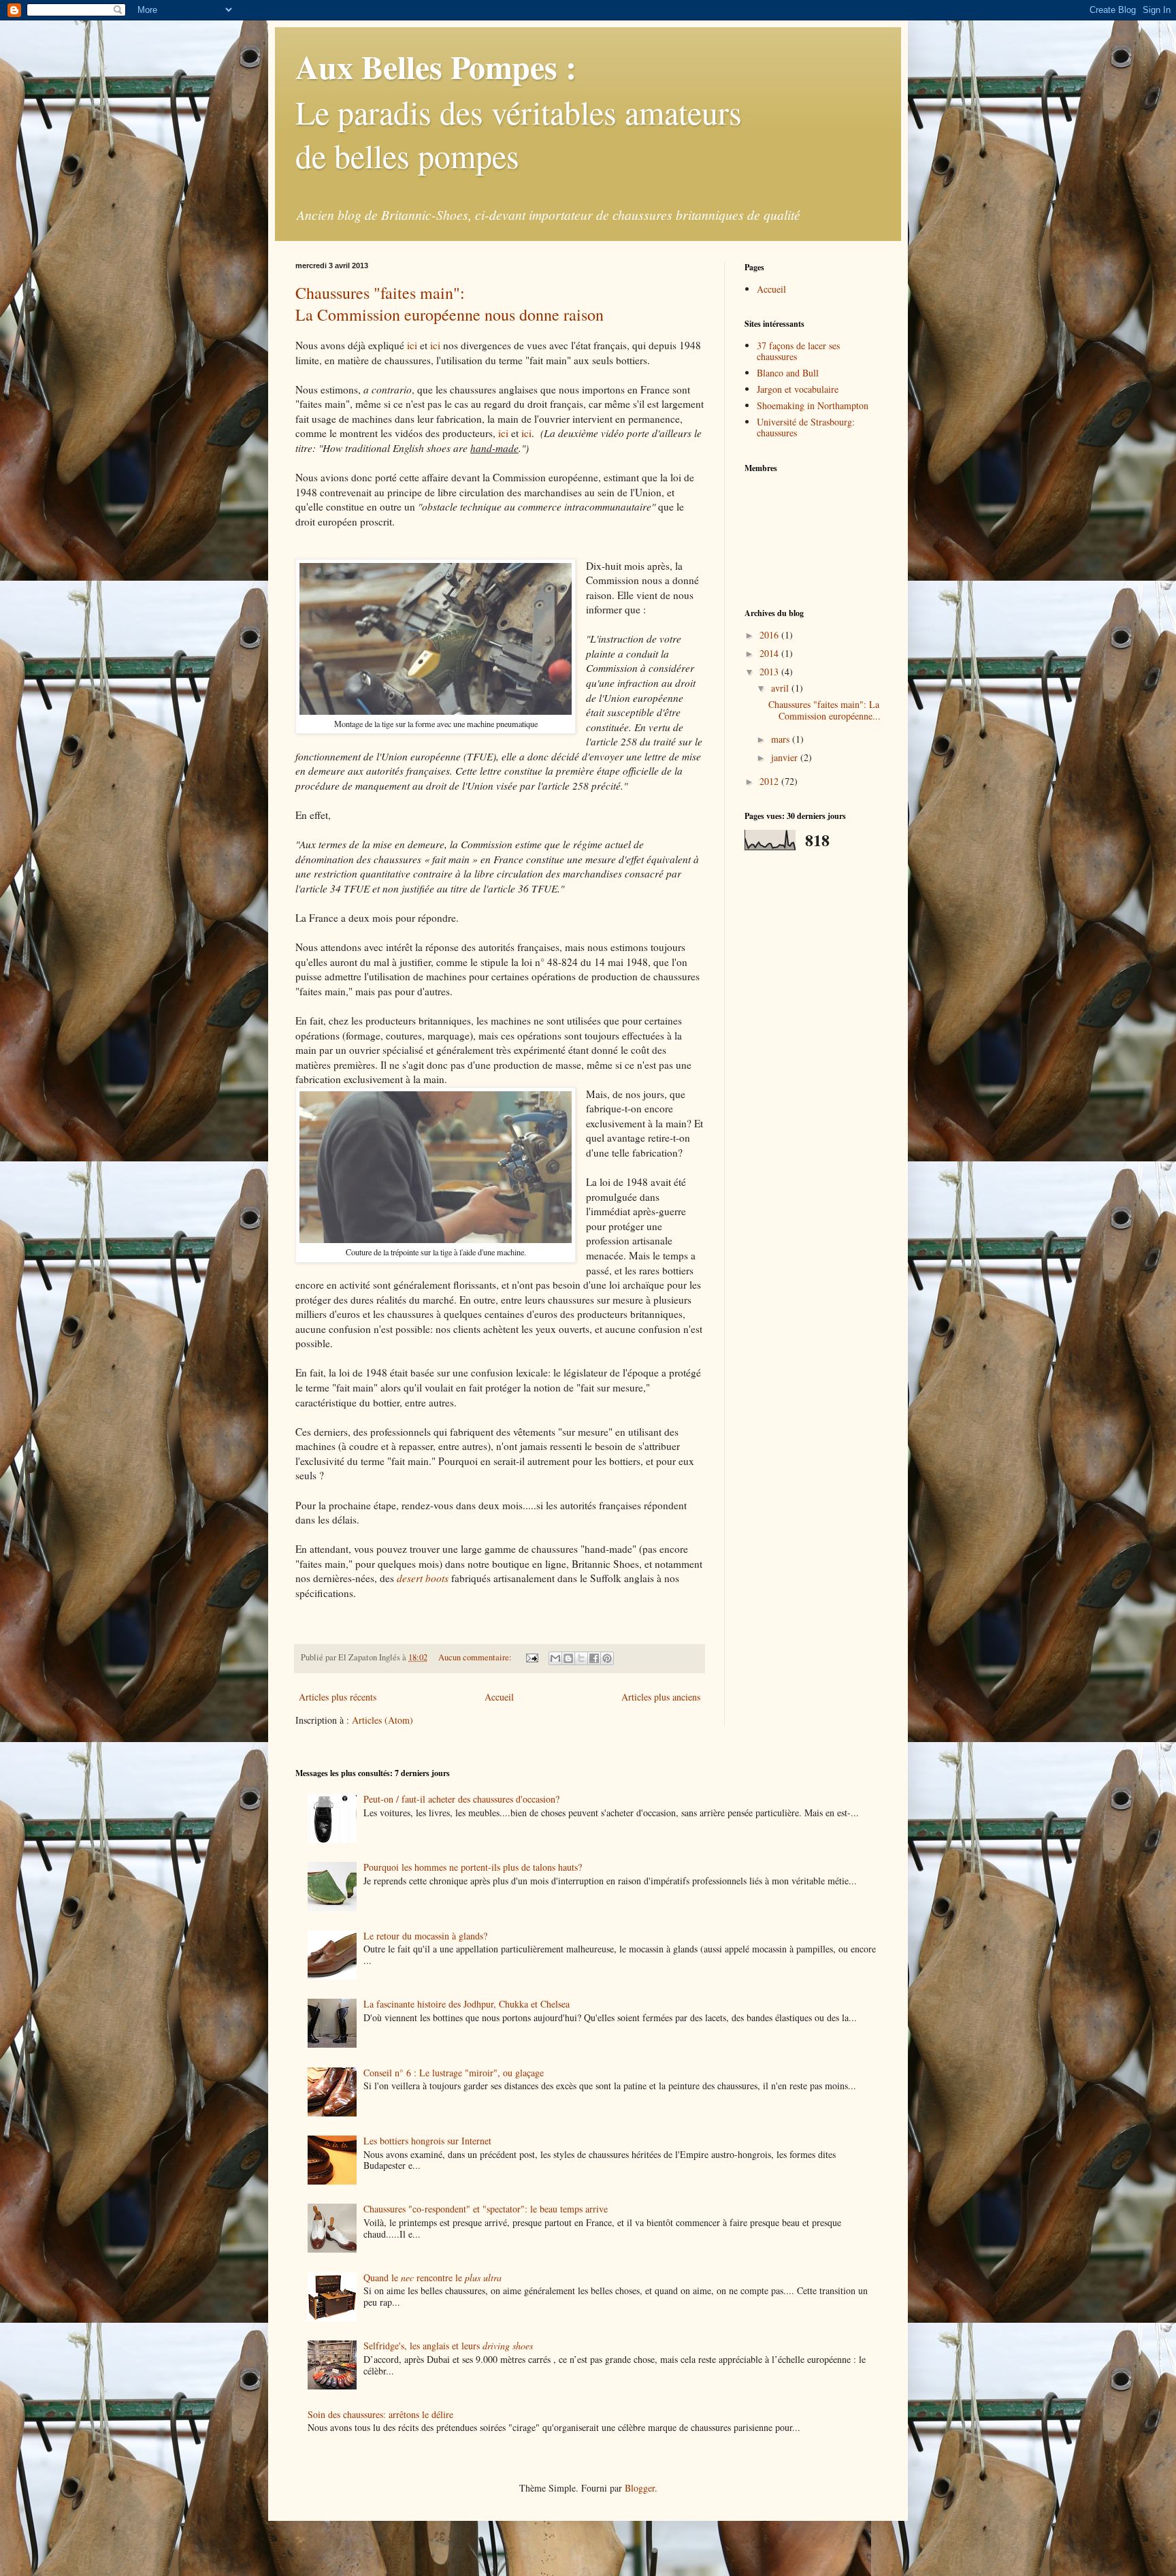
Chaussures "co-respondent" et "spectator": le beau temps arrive (486, 2209)
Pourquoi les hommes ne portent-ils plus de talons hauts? (473, 1867)
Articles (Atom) (382, 1720)
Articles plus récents (338, 1697)
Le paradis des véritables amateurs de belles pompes (519, 111)
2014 (770, 653)
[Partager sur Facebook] (594, 1658)
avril (781, 688)
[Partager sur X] (581, 1658)
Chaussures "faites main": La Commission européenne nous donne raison (450, 304)
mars (782, 739)
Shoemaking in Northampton (813, 405)
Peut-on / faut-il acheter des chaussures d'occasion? (461, 1799)
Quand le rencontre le (432, 2277)
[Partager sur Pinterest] (607, 1658)
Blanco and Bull (788, 373)
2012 (770, 781)
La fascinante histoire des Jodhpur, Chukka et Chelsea (467, 2004)
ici (412, 345)
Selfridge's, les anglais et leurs (448, 2346)
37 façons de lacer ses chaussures (798, 351)
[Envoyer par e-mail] (555, 1658)
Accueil (499, 1697)
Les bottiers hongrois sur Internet (427, 2141)
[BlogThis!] (568, 1658)
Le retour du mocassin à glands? (425, 1936)
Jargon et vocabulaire (798, 389)
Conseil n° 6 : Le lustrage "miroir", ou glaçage (454, 2073)
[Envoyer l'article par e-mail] (531, 1657)
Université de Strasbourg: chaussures (806, 428)
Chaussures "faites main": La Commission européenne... (824, 710)
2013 (770, 672)
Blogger (640, 2488)
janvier (786, 757)
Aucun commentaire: (476, 1657)
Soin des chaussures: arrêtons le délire (380, 2414)
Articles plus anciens (661, 1697)
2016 (770, 635)
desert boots (423, 1578)
